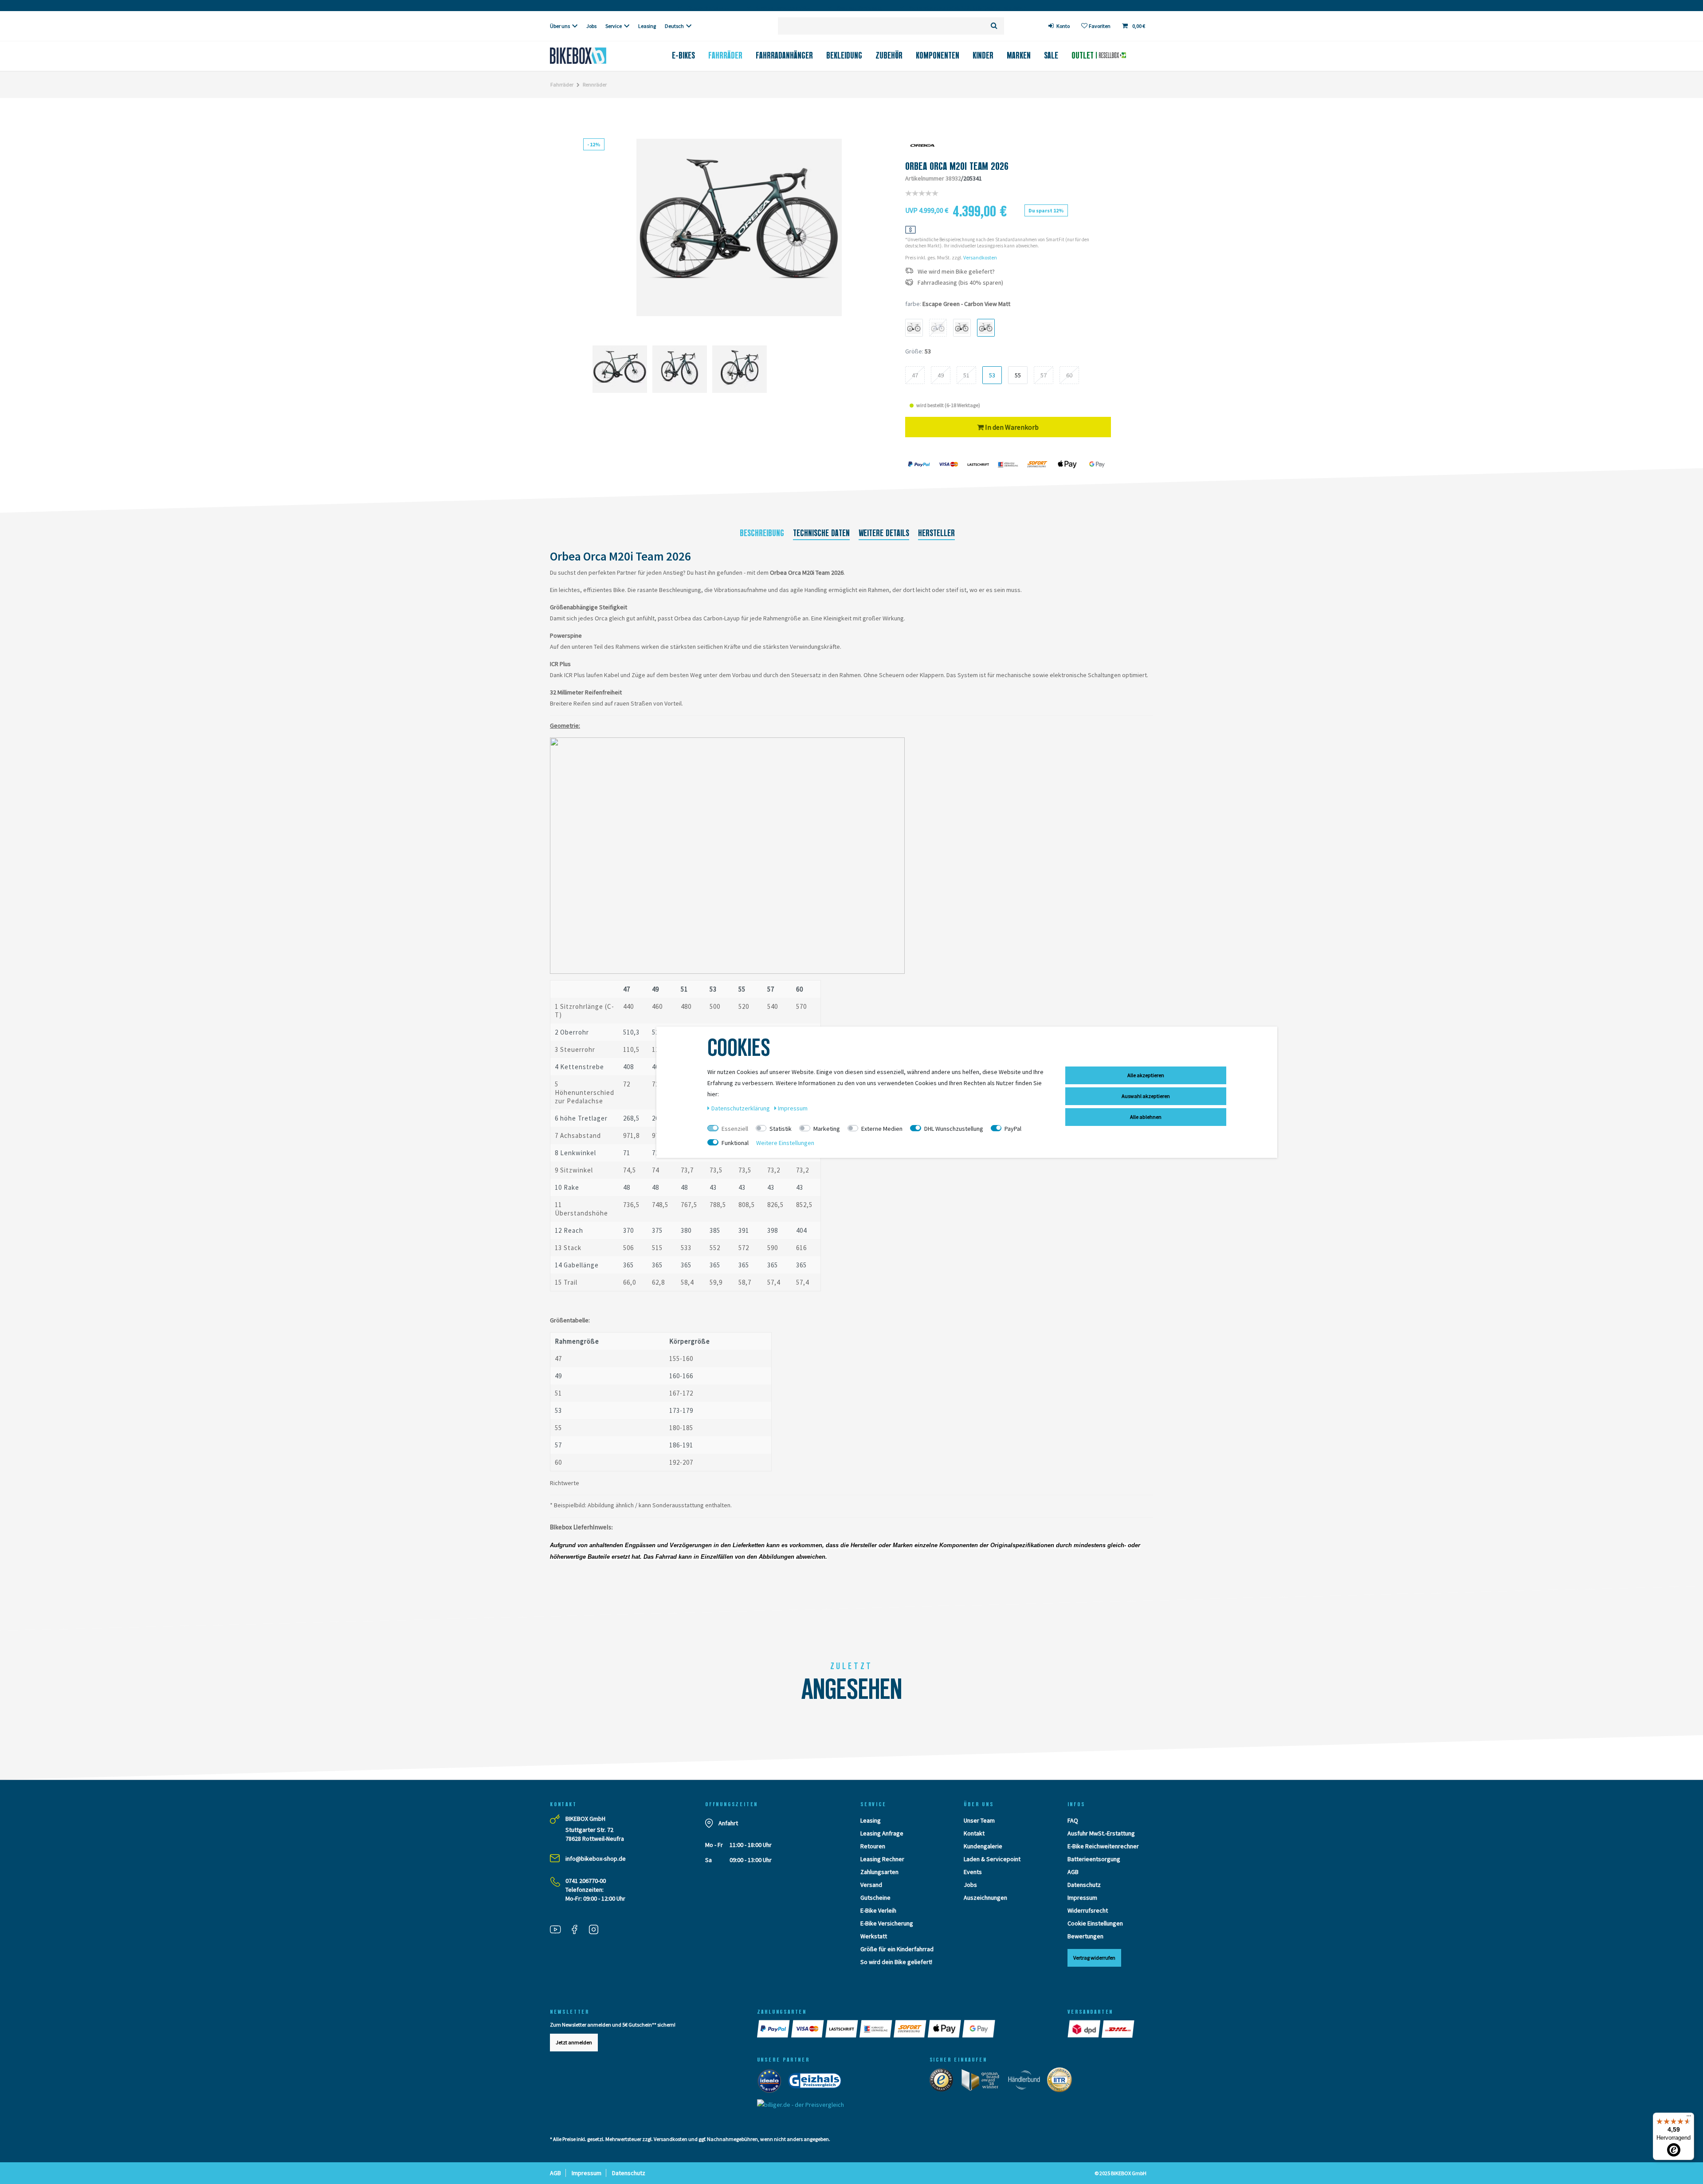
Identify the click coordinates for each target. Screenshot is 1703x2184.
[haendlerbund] (1027, 2082)
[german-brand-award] (983, 2082)
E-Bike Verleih (878, 1910)
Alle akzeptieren (1146, 1075)
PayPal (1013, 1129)
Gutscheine (875, 1898)
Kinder (983, 55)
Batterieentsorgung (1094, 1859)
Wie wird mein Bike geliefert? (956, 272)
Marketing (827, 1129)
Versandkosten (980, 257)
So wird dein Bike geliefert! (896, 1962)
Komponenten (938, 55)
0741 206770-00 (586, 1881)
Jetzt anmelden (574, 2042)
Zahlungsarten (879, 1872)
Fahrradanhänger (784, 55)
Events (973, 1872)
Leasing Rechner (882, 1859)
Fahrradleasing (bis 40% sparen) (960, 283)
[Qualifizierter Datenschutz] (1062, 2082)
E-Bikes (683, 55)
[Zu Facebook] (578, 1930)
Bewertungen (1085, 1936)
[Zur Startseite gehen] (593, 56)
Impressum (1082, 1898)
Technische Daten (821, 533)
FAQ (1073, 1820)
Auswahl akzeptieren (1146, 1096)
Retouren (873, 1846)
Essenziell (735, 1129)
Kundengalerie (983, 1846)
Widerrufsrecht (1088, 1910)
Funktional (735, 1143)
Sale (1051, 55)
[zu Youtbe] (559, 1930)
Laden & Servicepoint (992, 1859)
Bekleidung (844, 55)
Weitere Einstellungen (785, 1143)
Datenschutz (1084, 1885)
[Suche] (994, 26)
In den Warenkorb (1011, 427)
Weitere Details (884, 533)
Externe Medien (882, 1129)
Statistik (781, 1129)
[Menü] (1689, 2118)
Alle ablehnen (1146, 1117)
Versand (871, 1885)
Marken (1019, 55)
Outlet (1084, 55)
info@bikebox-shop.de (596, 1859)
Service (614, 26)
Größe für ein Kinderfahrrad (897, 1949)
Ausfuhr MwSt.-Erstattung (1101, 1833)
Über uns (560, 26)
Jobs (591, 26)
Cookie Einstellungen (1095, 1923)
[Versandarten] (1085, 2029)
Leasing (647, 26)
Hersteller (936, 533)
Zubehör (889, 55)
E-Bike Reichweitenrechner (1103, 1846)
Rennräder (595, 84)
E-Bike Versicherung (887, 1923)
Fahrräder (725, 55)
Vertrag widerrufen (1094, 1958)
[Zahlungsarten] (774, 2029)
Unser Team (979, 1820)
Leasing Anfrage (882, 1833)
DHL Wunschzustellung (954, 1129)
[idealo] (772, 2083)
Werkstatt (874, 1936)
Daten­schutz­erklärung (741, 1108)
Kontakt (974, 1833)
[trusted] (944, 2082)
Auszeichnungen (985, 1898)
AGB (1073, 1872)
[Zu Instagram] (597, 1930)
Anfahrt (728, 1823)
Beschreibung (762, 533)
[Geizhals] (817, 2083)
